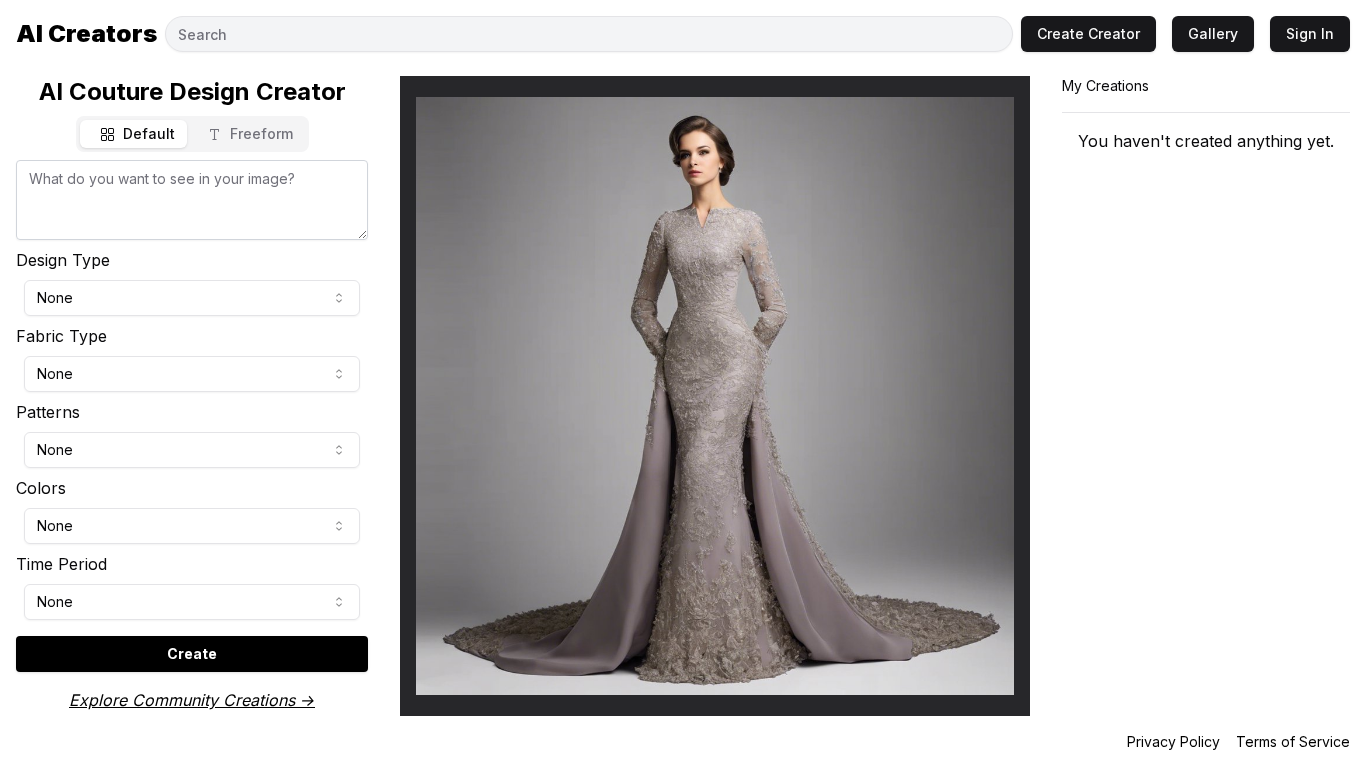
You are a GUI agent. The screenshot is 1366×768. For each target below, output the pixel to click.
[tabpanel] (192, 416)
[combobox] (192, 298)
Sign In (1310, 33)
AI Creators (86, 33)
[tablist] (192, 134)
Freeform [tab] (261, 133)
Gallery (1213, 33)
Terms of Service (1293, 741)
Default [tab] (149, 133)
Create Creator (1088, 33)
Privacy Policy (1173, 741)
